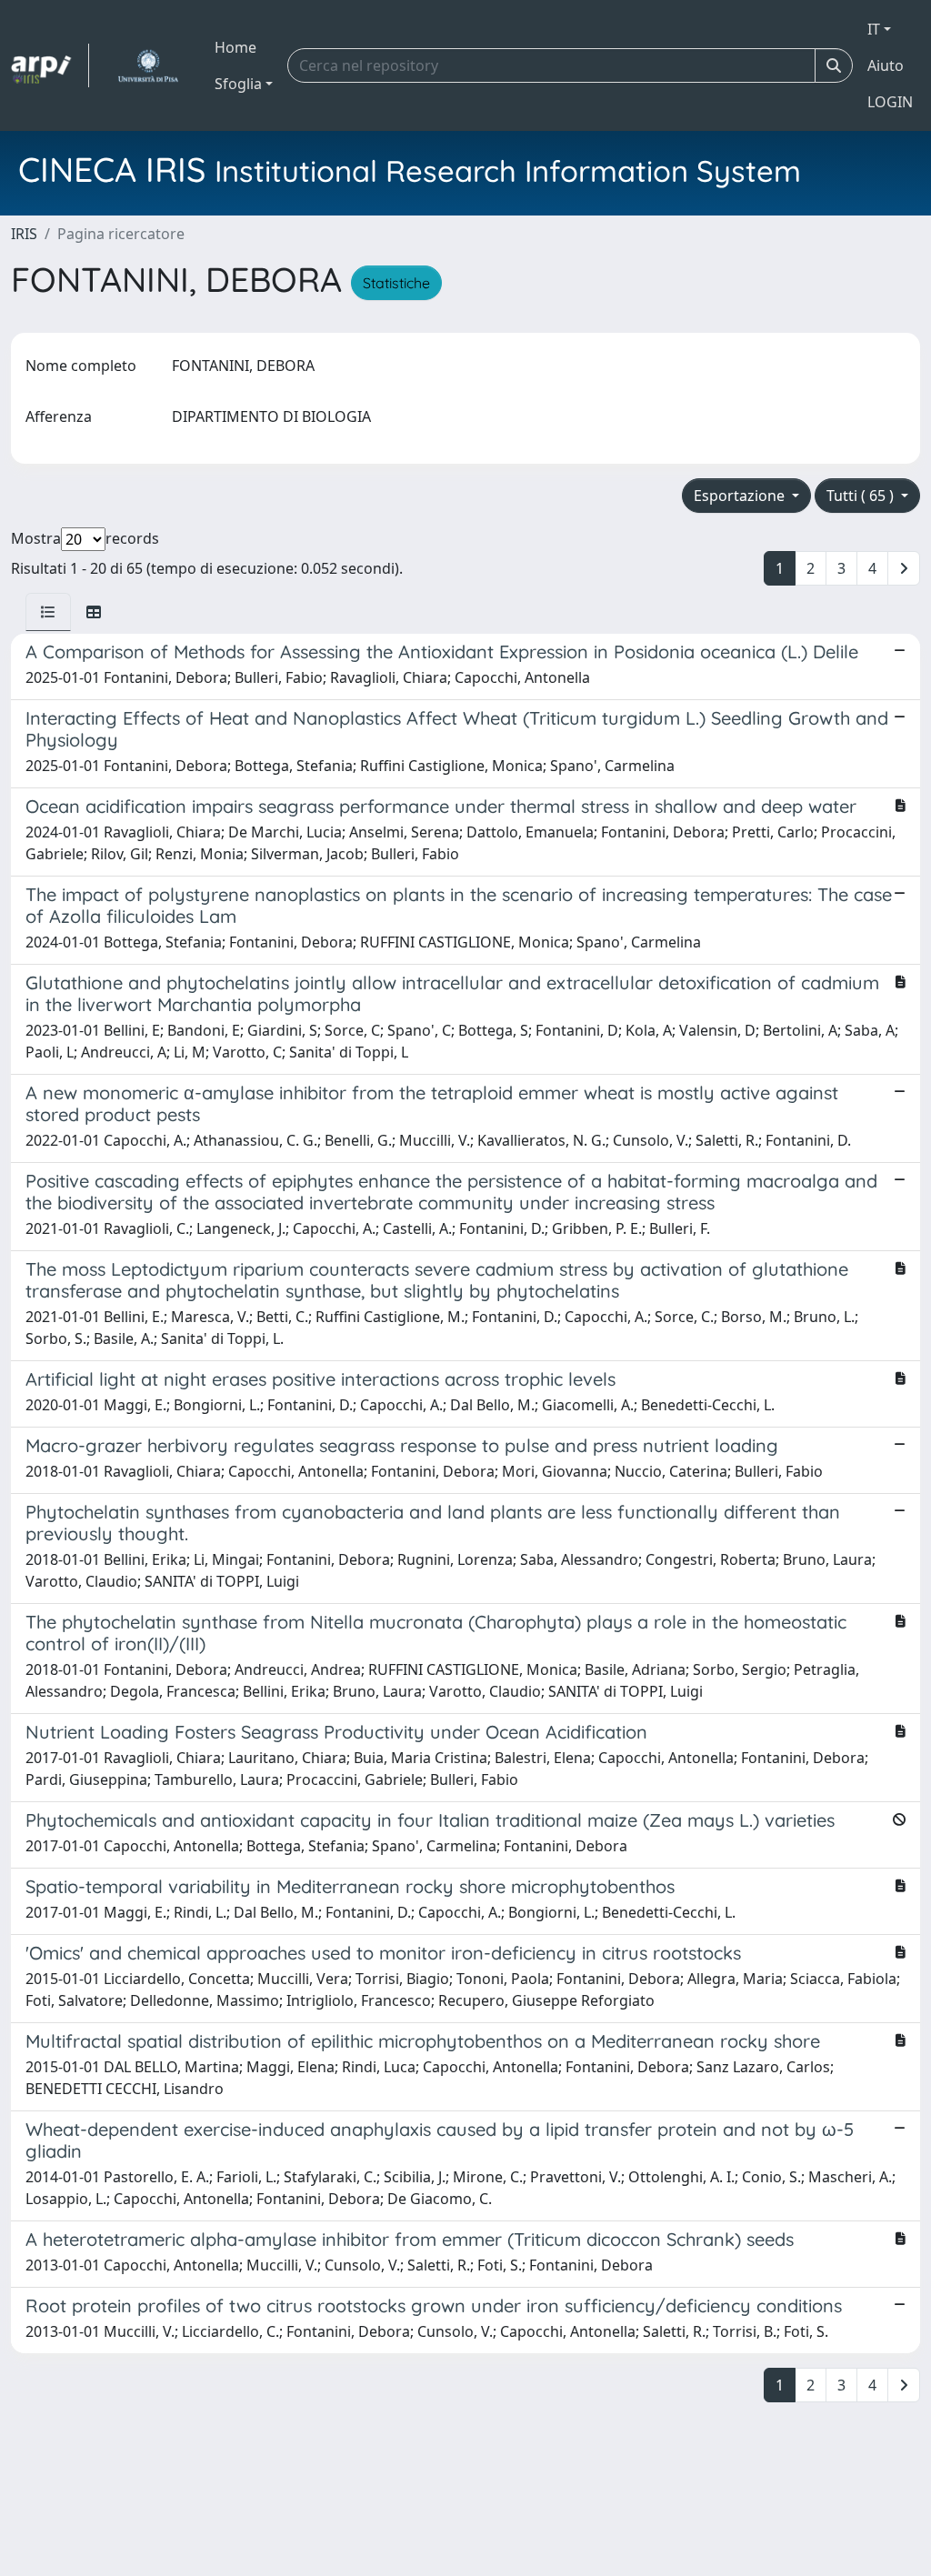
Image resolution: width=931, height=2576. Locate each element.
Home (235, 47)
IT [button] (874, 29)
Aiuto (886, 65)
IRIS (24, 234)
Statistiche (396, 283)
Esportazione (741, 496)
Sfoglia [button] (238, 84)
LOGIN (890, 102)
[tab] (48, 612)
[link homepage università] (148, 65)
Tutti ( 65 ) (862, 496)
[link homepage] (50, 65)
